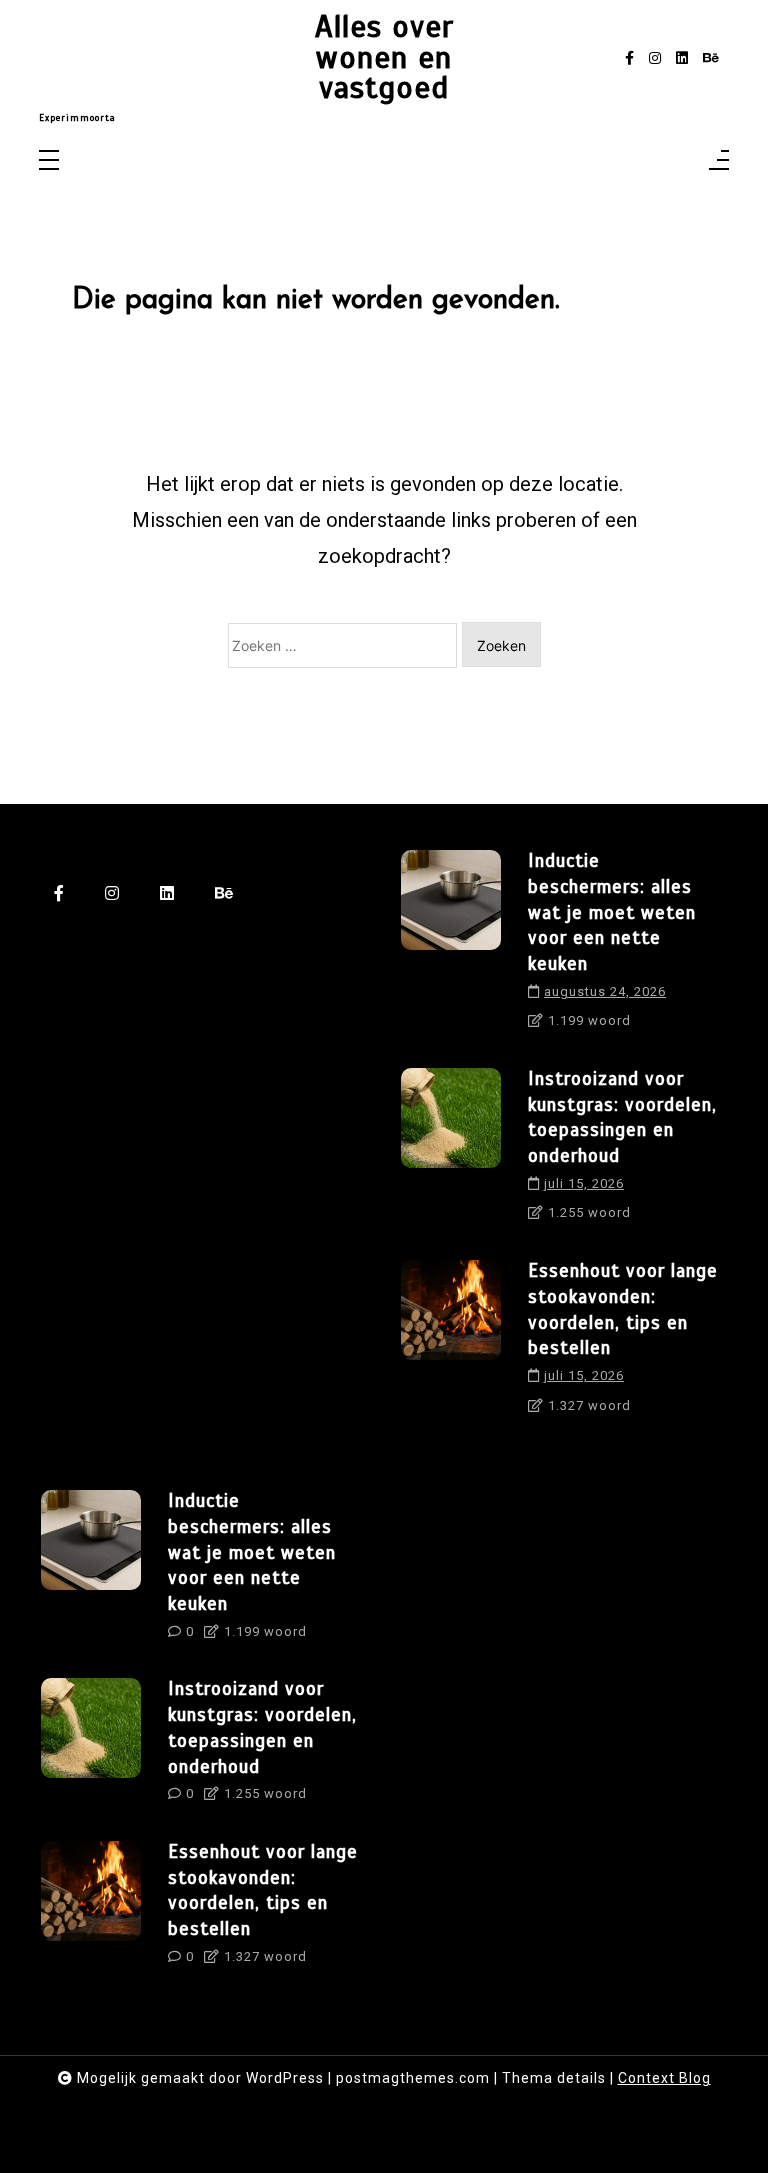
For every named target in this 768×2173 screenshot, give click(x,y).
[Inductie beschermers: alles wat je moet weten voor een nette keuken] (451, 947)
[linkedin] (682, 58)
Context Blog (664, 2078)
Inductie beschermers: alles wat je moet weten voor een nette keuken (612, 912)
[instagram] (655, 58)
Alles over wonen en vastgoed (384, 58)
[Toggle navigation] (49, 161)
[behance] (711, 58)
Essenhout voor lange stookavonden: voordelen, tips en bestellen (623, 1309)
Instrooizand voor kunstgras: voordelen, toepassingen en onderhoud (622, 1117)
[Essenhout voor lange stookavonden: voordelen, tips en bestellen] (451, 1344)
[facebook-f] (629, 58)
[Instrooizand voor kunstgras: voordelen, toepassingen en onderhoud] (451, 1152)
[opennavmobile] (719, 161)
